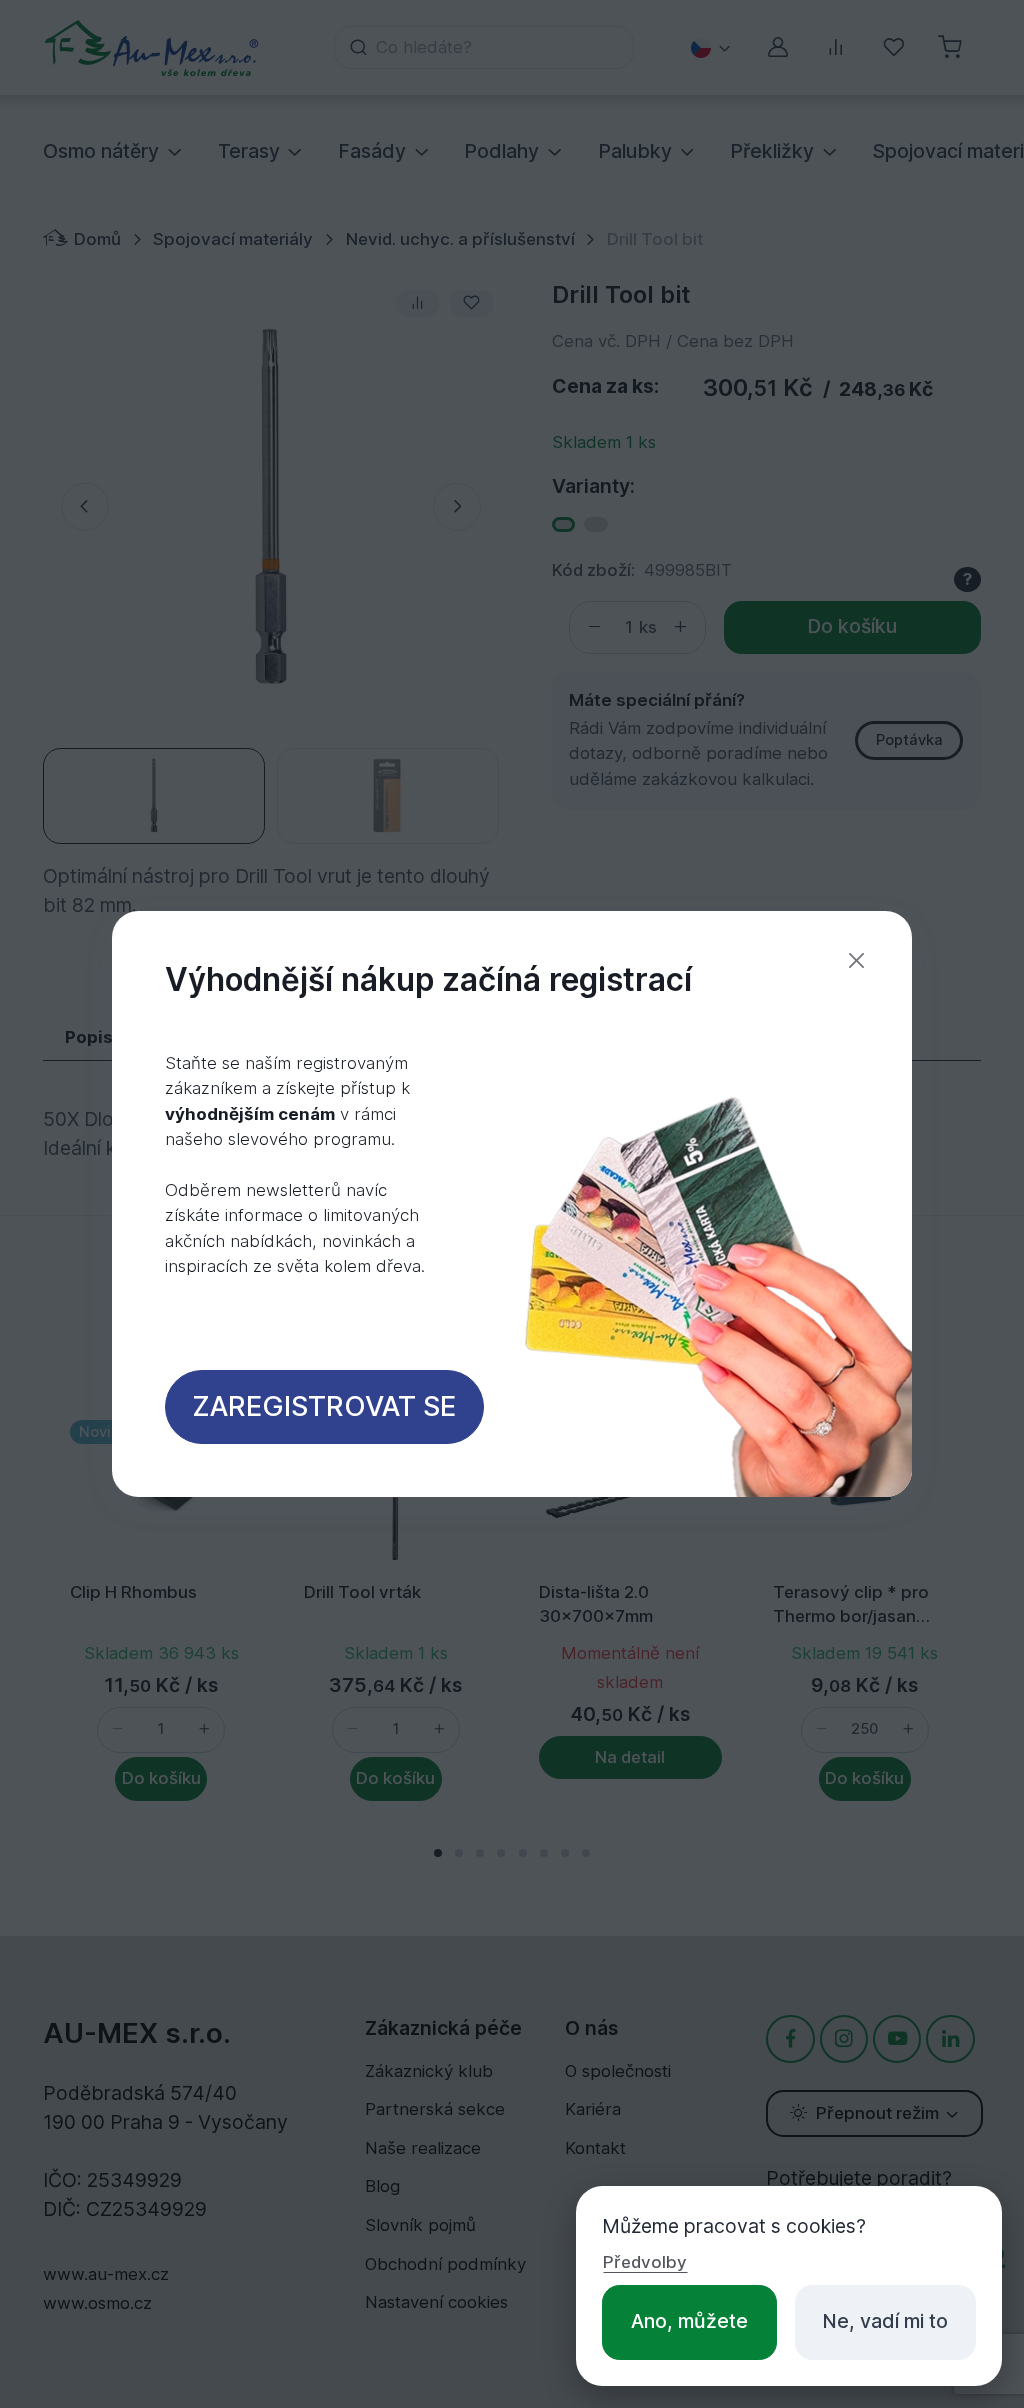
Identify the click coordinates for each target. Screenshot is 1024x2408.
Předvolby (645, 2262)
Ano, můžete (689, 2321)
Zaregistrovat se (324, 1406)
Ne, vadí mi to (885, 2321)
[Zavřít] (856, 960)
